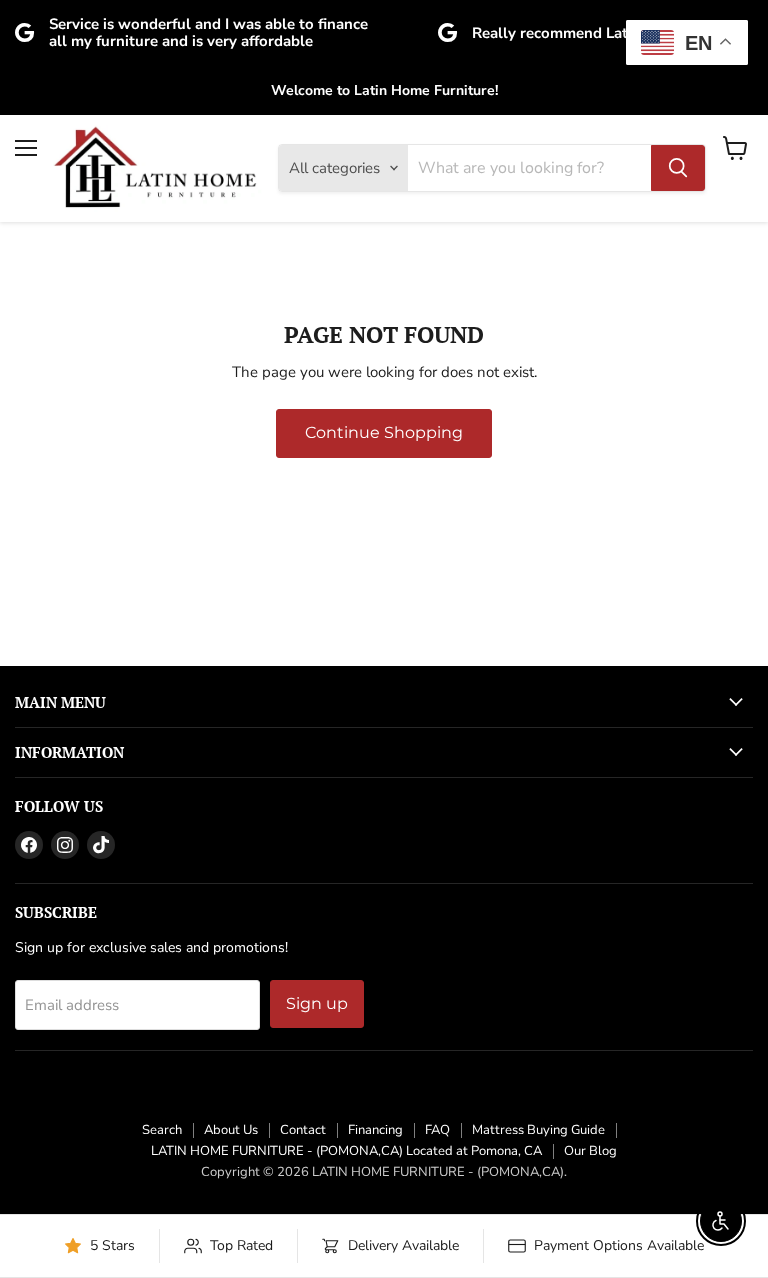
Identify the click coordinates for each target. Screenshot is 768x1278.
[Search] (678, 168)
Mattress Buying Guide (538, 1130)
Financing (375, 1130)
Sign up (317, 1003)
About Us (231, 1130)
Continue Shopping (384, 432)
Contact (303, 1130)
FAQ (437, 1130)
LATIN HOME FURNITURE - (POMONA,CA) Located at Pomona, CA (346, 1151)
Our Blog (590, 1151)
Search (162, 1130)
